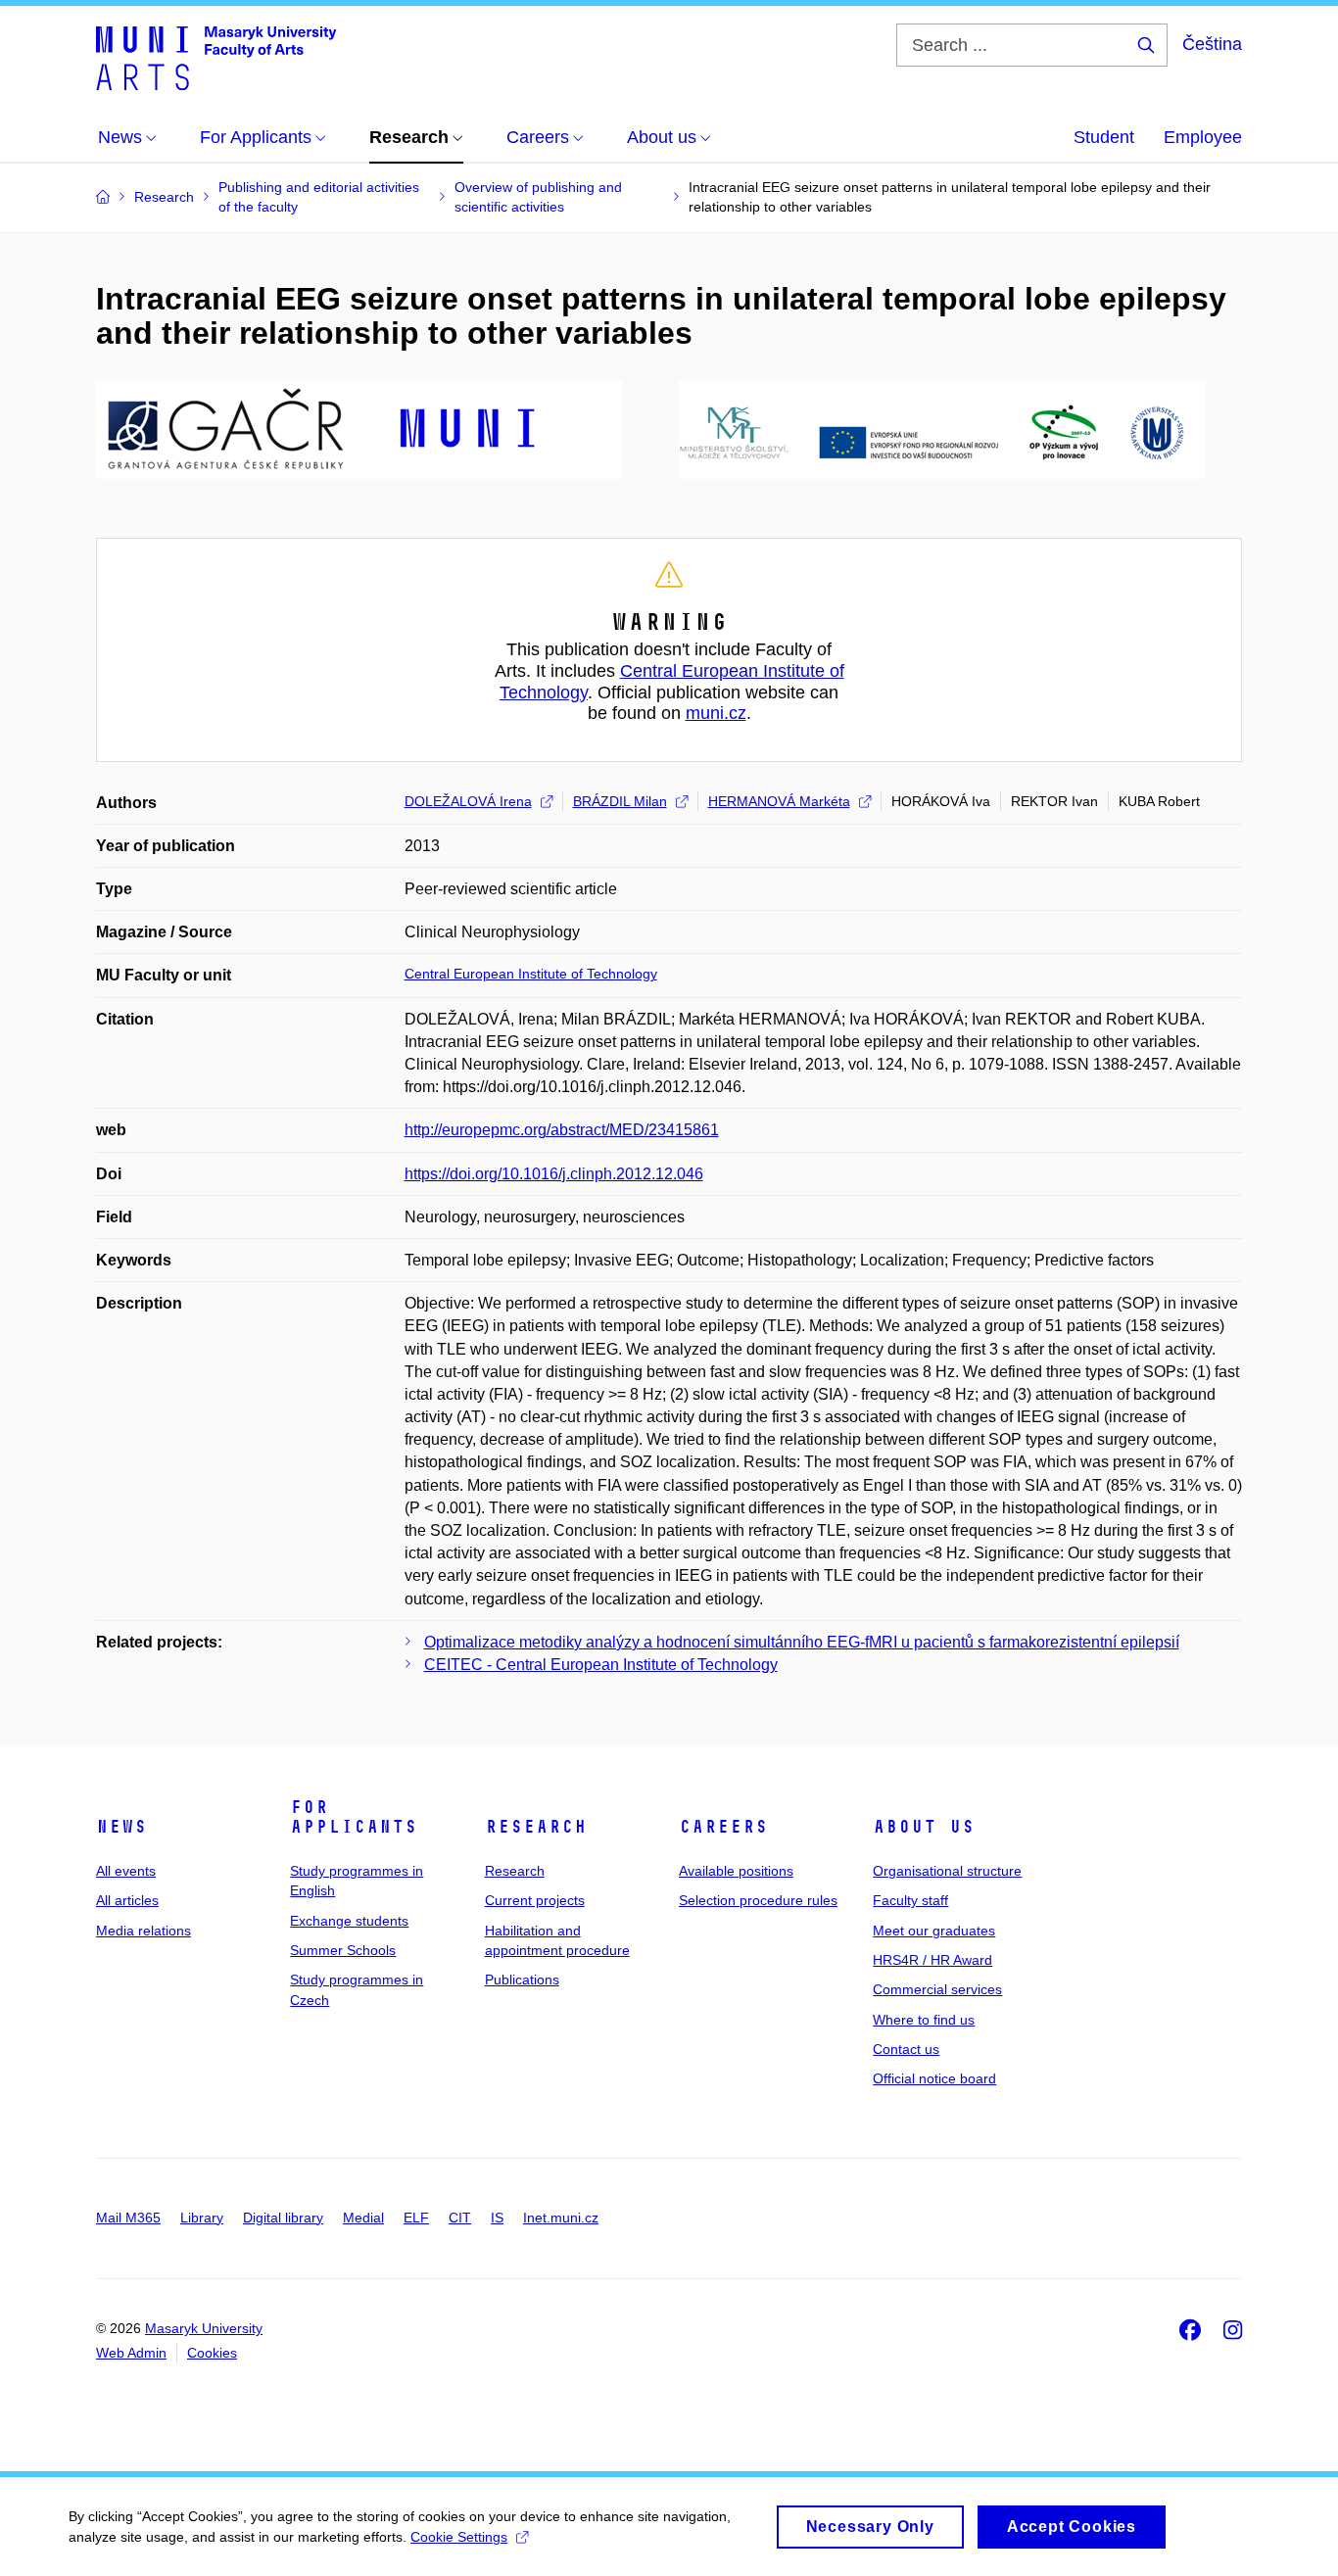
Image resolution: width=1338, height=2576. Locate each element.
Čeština (1212, 44)
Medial (363, 2218)
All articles (127, 1900)
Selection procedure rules (758, 1900)
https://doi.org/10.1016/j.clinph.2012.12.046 (554, 1174)
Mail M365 (128, 2218)
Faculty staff (910, 1900)
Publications (522, 1980)
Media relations (143, 1931)
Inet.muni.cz (561, 2218)
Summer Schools (343, 1950)
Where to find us (924, 2020)
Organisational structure (947, 1871)
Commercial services (937, 1989)
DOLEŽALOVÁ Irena (468, 801)
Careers (723, 1827)
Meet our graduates (934, 1931)
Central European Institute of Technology (531, 974)
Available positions (736, 1871)
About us (924, 1827)
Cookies (212, 2353)
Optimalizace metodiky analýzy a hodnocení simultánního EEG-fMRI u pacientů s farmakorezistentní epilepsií (802, 1642)
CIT (460, 2218)
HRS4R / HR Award (932, 1960)
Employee (1203, 137)
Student (1104, 137)
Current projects (535, 1900)
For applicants (354, 1817)
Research (536, 1827)
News (121, 1827)
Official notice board (934, 2078)
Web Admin (131, 2353)
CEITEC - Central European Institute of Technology (601, 1665)
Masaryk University (204, 2328)
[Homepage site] (216, 57)
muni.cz (716, 713)
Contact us (906, 2049)
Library (202, 2218)
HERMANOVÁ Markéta (779, 801)
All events (126, 1871)
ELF (416, 2218)
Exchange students (349, 1921)
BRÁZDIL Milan (620, 801)
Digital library (283, 2218)
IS (497, 2218)
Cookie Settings (459, 2537)
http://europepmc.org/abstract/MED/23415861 (562, 1130)
